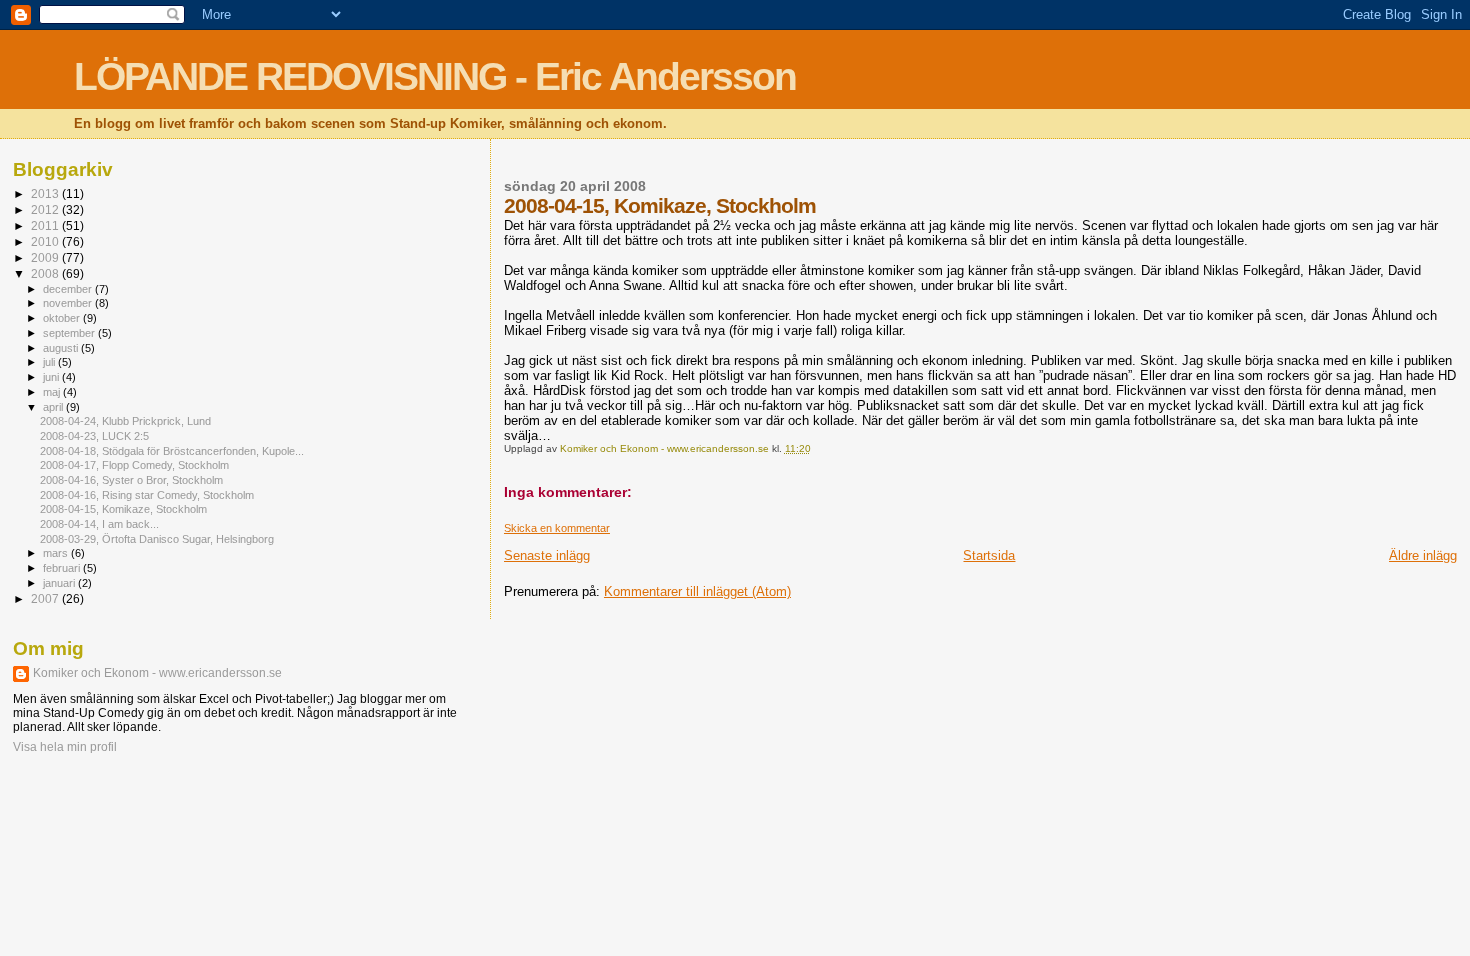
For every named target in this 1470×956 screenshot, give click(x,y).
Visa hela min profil (65, 747)
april (54, 407)
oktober (63, 318)
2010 (46, 241)
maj (53, 392)
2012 (46, 209)
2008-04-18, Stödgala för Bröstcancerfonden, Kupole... (172, 451)
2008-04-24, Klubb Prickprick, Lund (125, 421)
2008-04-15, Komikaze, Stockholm (123, 509)
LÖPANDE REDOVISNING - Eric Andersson (435, 76)
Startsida (989, 555)
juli (50, 362)
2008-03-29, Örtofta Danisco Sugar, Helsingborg (157, 539)
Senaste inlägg (547, 555)
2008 (46, 273)
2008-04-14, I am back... (99, 524)
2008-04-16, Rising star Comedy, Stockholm (147, 495)
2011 (46, 225)
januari (60, 583)
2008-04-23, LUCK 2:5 (94, 436)
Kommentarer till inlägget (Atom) (697, 591)
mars (57, 553)
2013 (46, 193)
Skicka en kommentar (557, 528)
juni (52, 377)
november (69, 303)
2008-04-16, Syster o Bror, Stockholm (131, 480)
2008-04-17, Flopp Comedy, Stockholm (134, 465)
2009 (46, 257)
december (69, 289)
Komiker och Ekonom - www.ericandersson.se (157, 673)
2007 (46, 598)
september (70, 333)
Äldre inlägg (1423, 555)
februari (63, 568)
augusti (62, 348)
